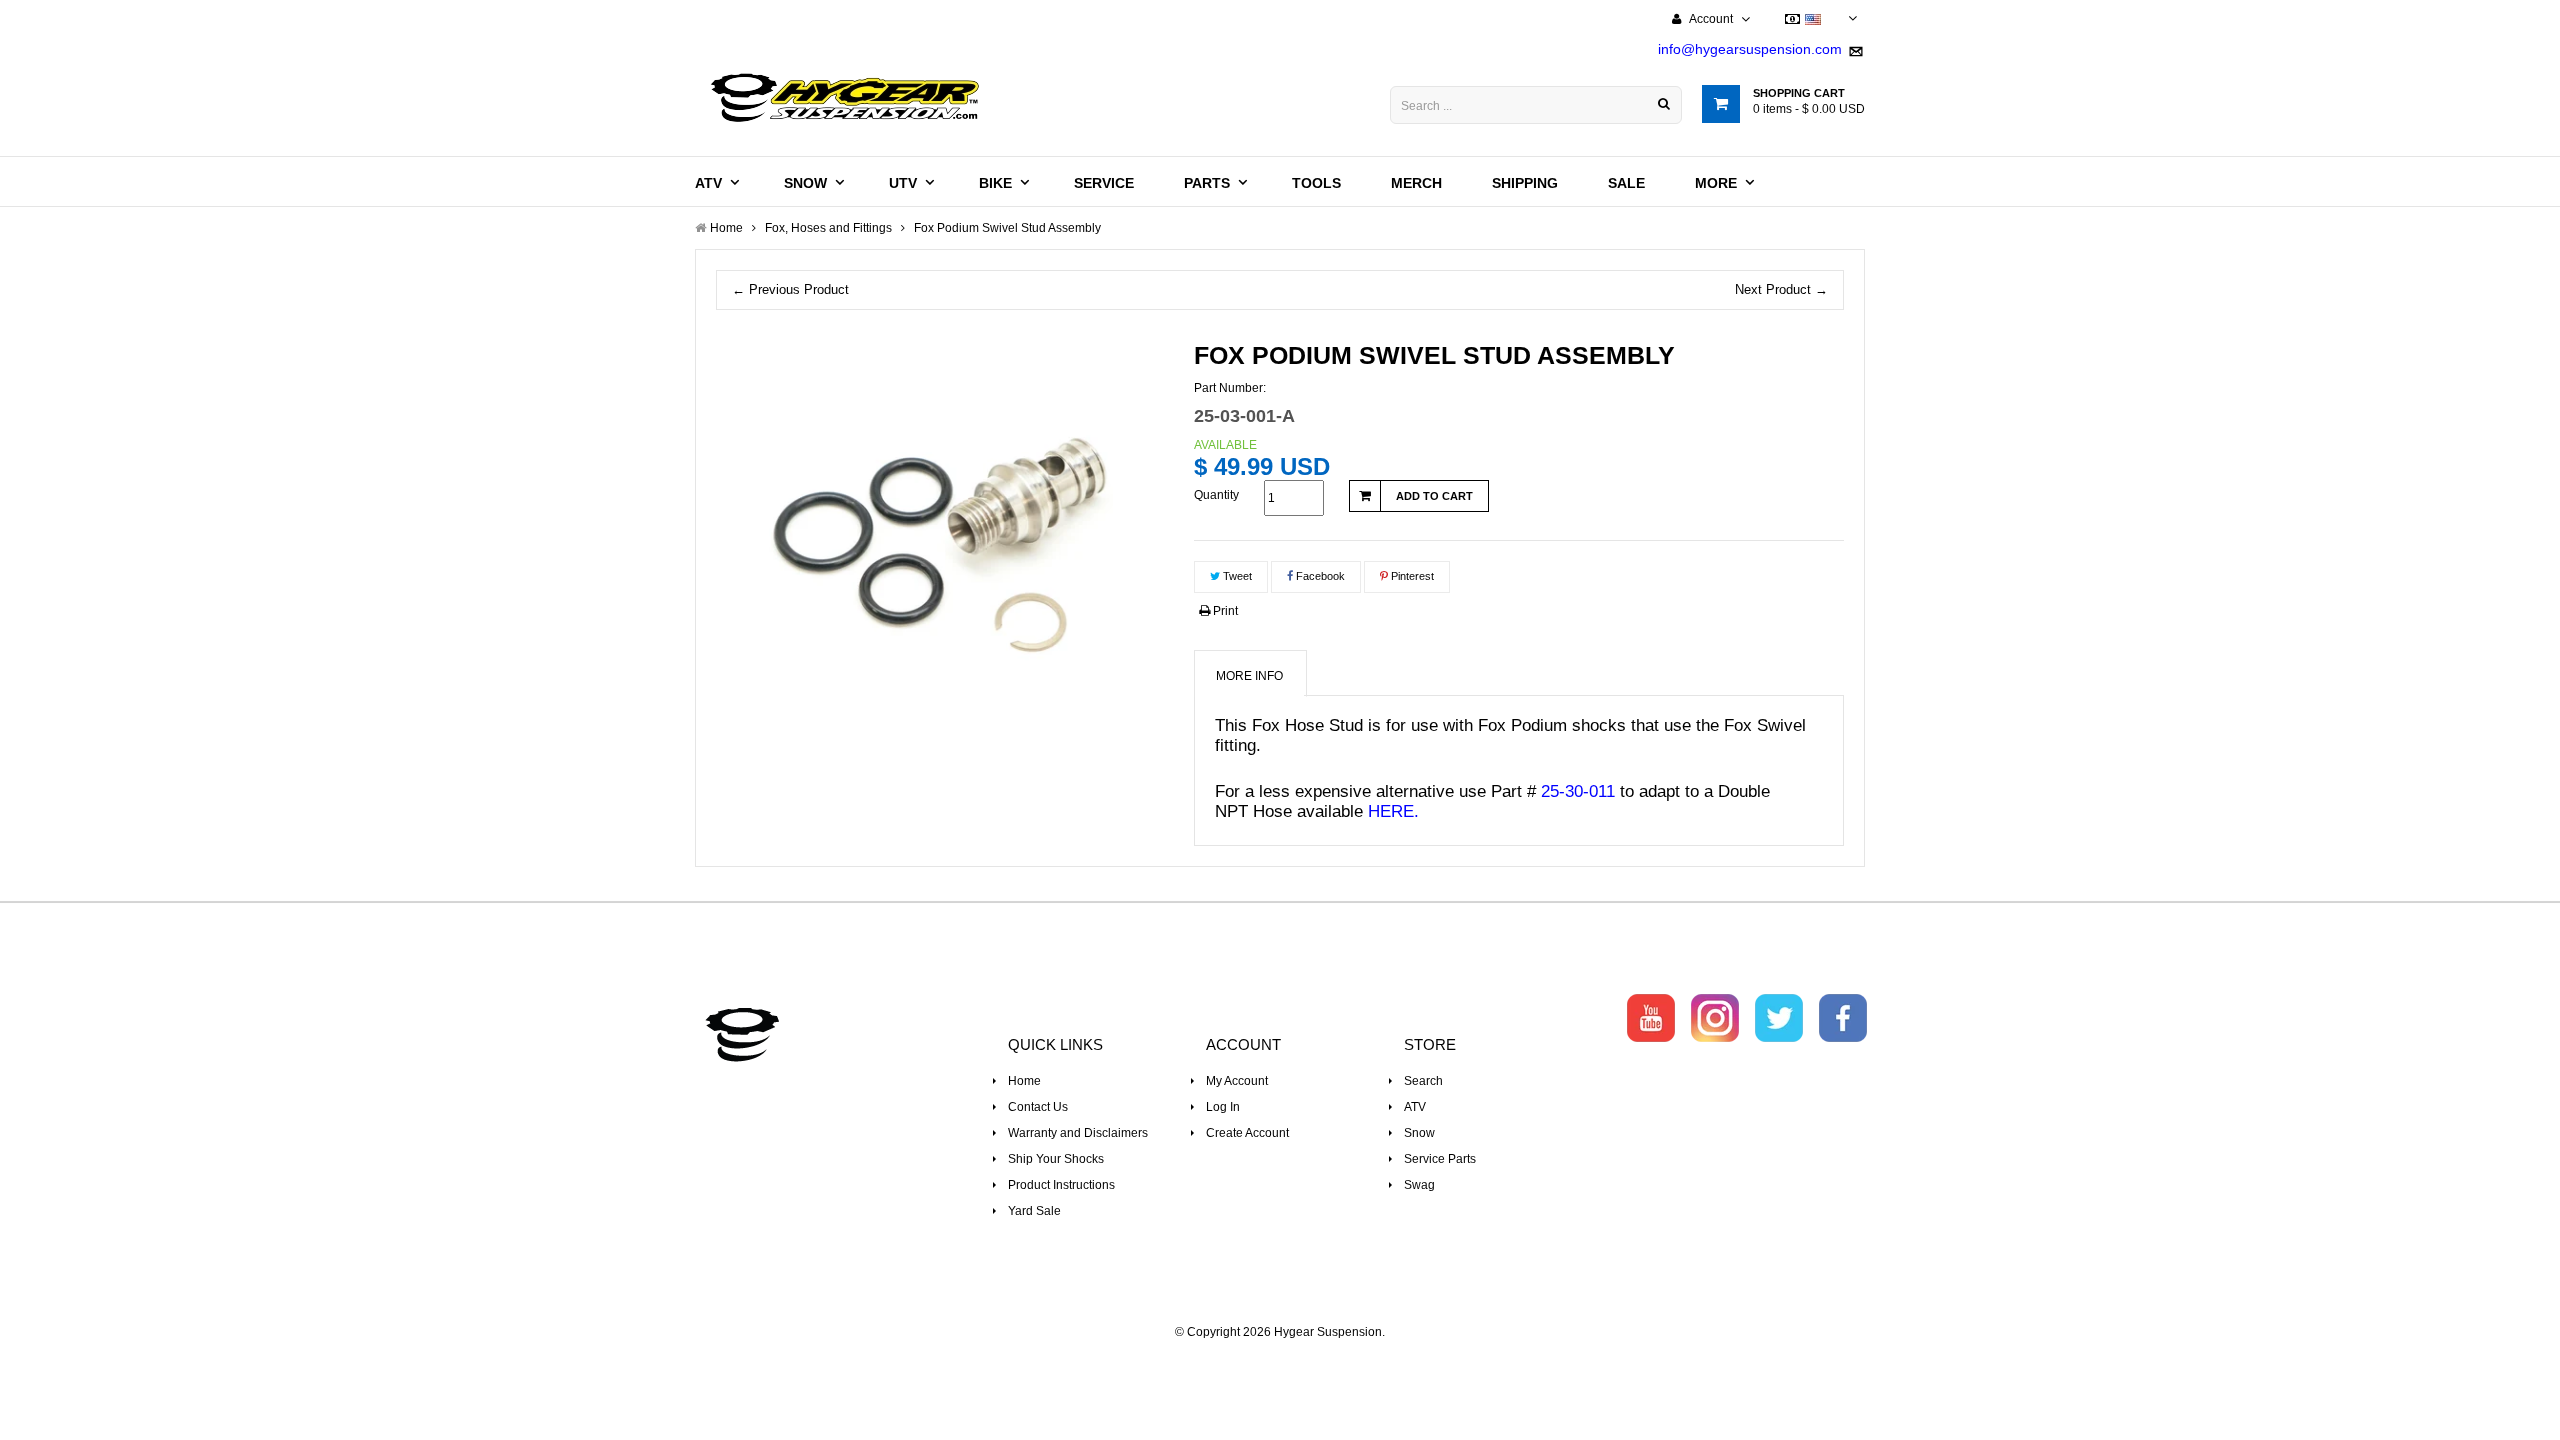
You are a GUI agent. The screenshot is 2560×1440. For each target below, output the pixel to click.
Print (1224, 611)
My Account (1237, 1081)
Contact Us (1038, 1107)
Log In (1223, 1107)
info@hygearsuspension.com (1750, 49)
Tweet (1236, 576)
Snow (1419, 1133)
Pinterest (1411, 576)
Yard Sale (1034, 1211)
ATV (1415, 1107)
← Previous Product (790, 289)
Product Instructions (1061, 1185)
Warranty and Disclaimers (1078, 1133)
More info (1249, 676)
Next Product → (1781, 289)
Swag (1419, 1185)
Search (1423, 1081)
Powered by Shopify (1280, 1359)
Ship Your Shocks (1056, 1159)
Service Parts (1440, 1159)
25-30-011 (1578, 791)
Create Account (1247, 1133)
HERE (1391, 811)
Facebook (1319, 576)
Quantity (1216, 495)
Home (1024, 1081)
